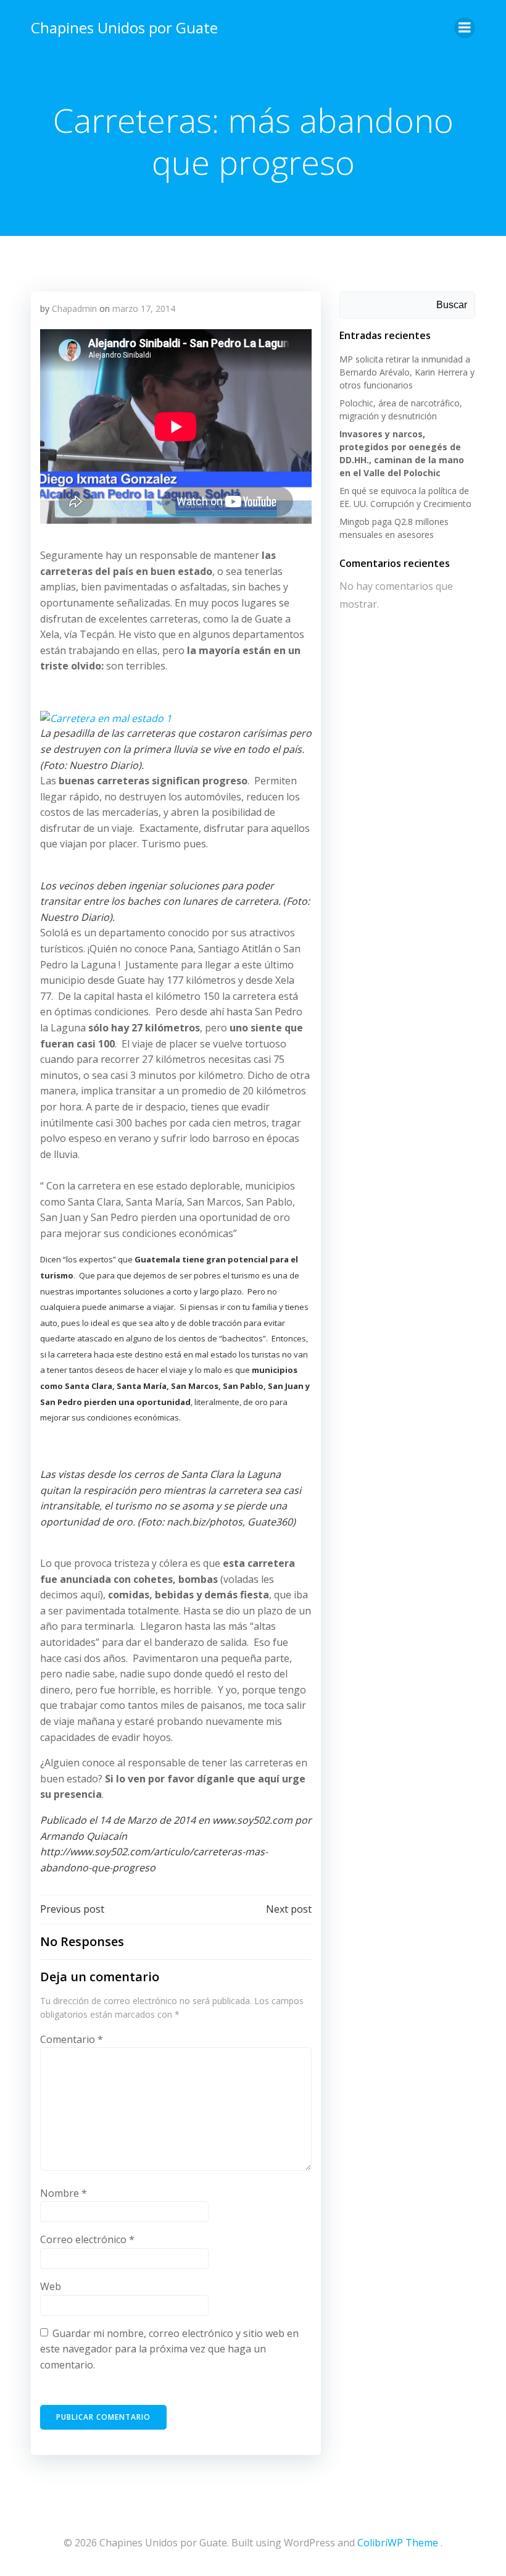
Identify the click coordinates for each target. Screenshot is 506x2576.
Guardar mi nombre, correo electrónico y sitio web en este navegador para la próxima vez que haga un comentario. (169, 2349)
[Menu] (465, 28)
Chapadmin (74, 308)
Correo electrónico (87, 2239)
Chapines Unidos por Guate (124, 27)
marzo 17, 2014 (144, 308)
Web (51, 2286)
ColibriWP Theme (398, 2543)
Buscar (452, 305)
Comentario (72, 2039)
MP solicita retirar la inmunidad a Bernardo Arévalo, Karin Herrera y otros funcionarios (407, 372)
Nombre (64, 2193)
